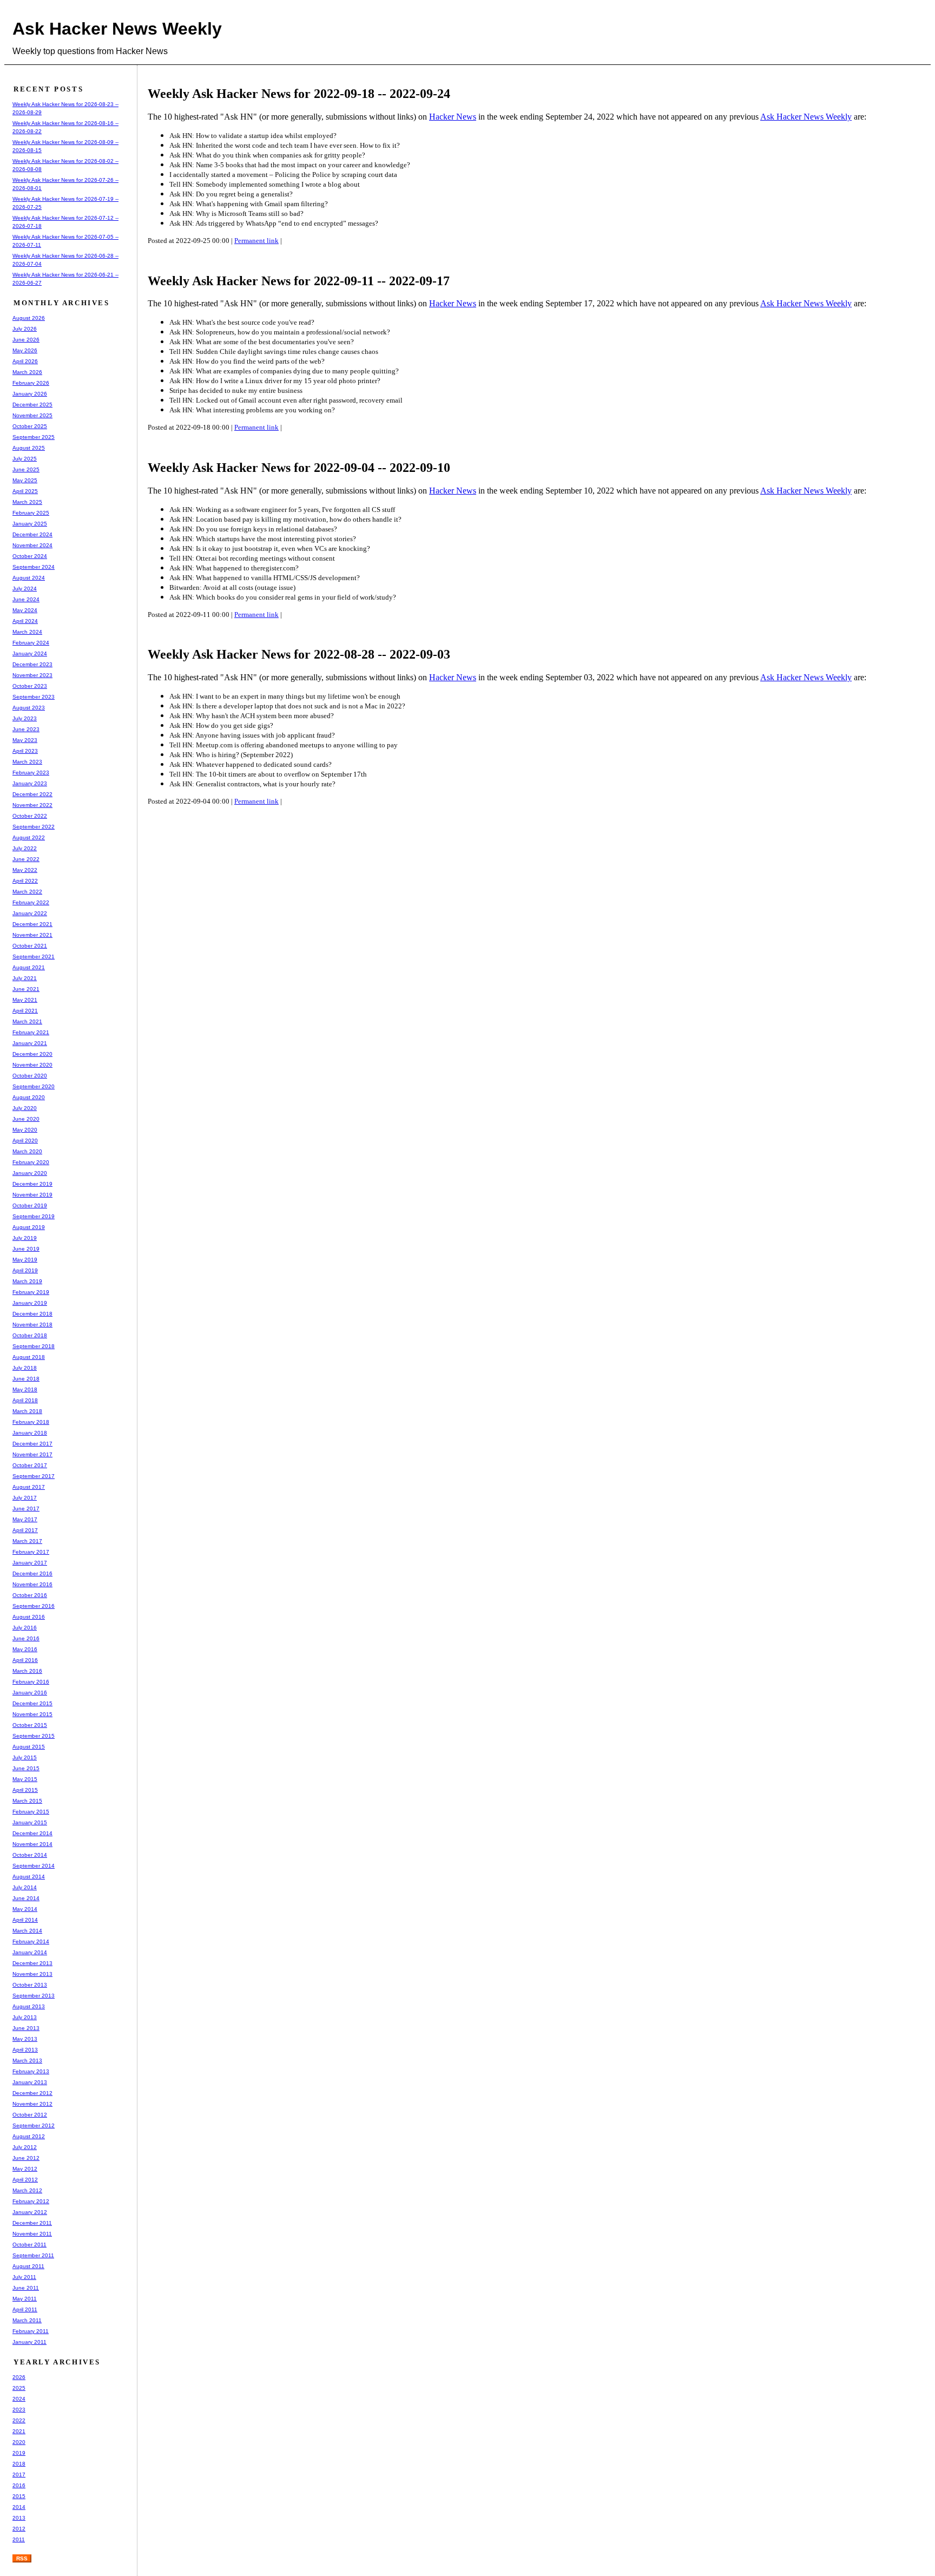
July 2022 (25, 848)
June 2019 (26, 1249)
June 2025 (26, 469)
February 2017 (31, 1552)
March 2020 (27, 1151)
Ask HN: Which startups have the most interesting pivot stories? (263, 539)
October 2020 (30, 1076)
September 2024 (34, 567)
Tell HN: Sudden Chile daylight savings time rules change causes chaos (274, 351)
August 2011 (28, 2266)
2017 (19, 2475)
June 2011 (26, 2288)
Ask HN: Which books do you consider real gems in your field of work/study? (283, 597)
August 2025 (29, 448)
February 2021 (31, 1032)
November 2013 (32, 1974)
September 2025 (34, 437)
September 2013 (34, 1996)
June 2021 (26, 989)
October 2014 (30, 1855)
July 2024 (25, 589)
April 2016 (25, 1660)
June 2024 (26, 599)
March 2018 (27, 1411)
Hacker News (453, 117)
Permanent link (256, 241)
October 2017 (30, 1465)
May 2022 (25, 870)
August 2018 (29, 1357)
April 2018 (25, 1400)
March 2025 (27, 502)
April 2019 (25, 1270)
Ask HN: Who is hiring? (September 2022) (231, 755)
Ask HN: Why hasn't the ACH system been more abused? (252, 716)
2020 (19, 2442)
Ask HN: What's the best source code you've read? (242, 322)
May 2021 (25, 1000)
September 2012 (34, 2125)
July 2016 (25, 1628)
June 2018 (26, 1379)
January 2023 (30, 783)
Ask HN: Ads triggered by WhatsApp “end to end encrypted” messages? (274, 223)
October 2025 (30, 426)
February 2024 (31, 643)
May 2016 (25, 1649)
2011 (19, 2539)
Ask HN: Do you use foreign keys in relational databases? (253, 529)
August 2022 (29, 837)
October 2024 (30, 556)
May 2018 (25, 1389)
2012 (19, 2529)
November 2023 (32, 675)
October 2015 (30, 1725)
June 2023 (26, 729)
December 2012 (32, 2093)
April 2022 (25, 881)
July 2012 (25, 2147)
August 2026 (29, 318)
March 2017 (27, 1541)
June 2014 (26, 1898)
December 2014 (32, 1833)
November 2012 (32, 2104)
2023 (19, 2410)
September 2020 (34, 1086)
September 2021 (34, 957)
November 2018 (32, 1325)
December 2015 (32, 1703)
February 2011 (31, 2331)
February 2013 (31, 2071)
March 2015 (27, 1801)
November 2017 (32, 1454)
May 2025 (25, 480)
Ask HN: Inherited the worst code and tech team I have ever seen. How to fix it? (285, 145)
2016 (19, 2485)
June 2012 (26, 2158)
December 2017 (32, 1444)
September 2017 (34, 1476)
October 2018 (30, 1335)
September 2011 (33, 2255)
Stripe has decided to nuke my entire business (236, 390)
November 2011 (32, 2234)
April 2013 (25, 2050)
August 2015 (29, 1747)
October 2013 (30, 1985)
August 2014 (29, 1877)
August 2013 (29, 2006)
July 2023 (25, 718)
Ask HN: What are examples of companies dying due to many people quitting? (284, 371)
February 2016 (31, 1682)
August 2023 (29, 708)
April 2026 (25, 361)
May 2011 (25, 2299)
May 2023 (25, 740)
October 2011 (29, 2245)
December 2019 (32, 1184)
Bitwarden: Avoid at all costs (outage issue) (232, 587)
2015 (19, 2496)
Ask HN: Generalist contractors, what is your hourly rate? (252, 784)
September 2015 (34, 1736)
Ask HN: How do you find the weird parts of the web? (247, 361)
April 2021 (25, 1011)
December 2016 (32, 1573)
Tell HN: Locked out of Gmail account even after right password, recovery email (286, 400)
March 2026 (27, 372)
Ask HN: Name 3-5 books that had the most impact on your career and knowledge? (290, 165)
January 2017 (30, 1563)
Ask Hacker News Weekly (117, 29)
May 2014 (25, 1909)
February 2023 (31, 773)
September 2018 (34, 1346)
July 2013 (25, 2017)
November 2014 (32, 1844)
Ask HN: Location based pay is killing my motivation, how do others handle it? (285, 519)
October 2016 (30, 1595)
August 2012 (29, 2136)
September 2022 (34, 827)
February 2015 (31, 1812)
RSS (22, 2558)
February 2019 (31, 1292)
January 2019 (30, 1303)
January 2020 (30, 1173)
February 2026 (31, 383)
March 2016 (27, 1671)
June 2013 (26, 2028)
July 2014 (25, 1887)
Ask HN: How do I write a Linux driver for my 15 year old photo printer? (275, 381)
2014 (19, 2507)
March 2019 (27, 1281)
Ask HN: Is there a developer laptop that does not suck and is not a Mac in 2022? (287, 706)
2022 (19, 2420)
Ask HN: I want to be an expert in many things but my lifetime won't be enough (285, 696)
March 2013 (27, 2061)
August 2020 (29, 1097)
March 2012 (27, 2190)
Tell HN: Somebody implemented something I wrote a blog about (265, 184)
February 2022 (31, 902)
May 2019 (25, 1260)
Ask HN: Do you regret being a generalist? (231, 194)
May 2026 (25, 350)
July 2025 (25, 459)
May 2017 (25, 1519)
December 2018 (32, 1314)
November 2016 (32, 1584)
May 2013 (25, 2039)
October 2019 (30, 1205)
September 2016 (34, 1606)
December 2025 (32, 405)
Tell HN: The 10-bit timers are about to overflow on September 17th (268, 774)
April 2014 (25, 1920)
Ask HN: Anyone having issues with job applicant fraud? (252, 735)
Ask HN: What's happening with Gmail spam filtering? (249, 204)
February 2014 (31, 1941)
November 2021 (32, 935)
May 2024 (25, 610)
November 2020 (32, 1065)
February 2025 (31, 513)
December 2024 (32, 534)
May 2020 (25, 1130)
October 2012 (30, 2115)
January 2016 (30, 1693)
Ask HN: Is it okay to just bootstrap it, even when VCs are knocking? (270, 548)
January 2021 (30, 1043)
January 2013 (30, 2082)
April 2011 (25, 2309)
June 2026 (26, 340)
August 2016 (29, 1617)
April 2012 (25, 2180)
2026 (19, 2377)
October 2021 (30, 946)
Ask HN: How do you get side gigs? (221, 725)
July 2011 (24, 2277)
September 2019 (34, 1216)
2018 (19, 2464)
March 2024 (27, 632)
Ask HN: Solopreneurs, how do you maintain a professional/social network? (280, 332)
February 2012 (31, 2201)
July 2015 (25, 1757)
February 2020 (31, 1162)
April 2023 (25, 751)
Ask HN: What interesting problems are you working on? (252, 410)
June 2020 (26, 1119)
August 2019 (29, 1227)
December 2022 (32, 794)
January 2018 (30, 1433)
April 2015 (25, 1790)
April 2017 (25, 1530)
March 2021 (27, 1021)
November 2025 (32, 415)
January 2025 (30, 524)
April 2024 (25, 621)
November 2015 (32, 1714)
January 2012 (30, 2212)
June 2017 (26, 1509)
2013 (19, 2518)
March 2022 (27, 892)
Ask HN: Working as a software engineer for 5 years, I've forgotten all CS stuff (282, 510)
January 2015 (30, 1822)
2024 (19, 2399)
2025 (19, 2388)
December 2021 (32, 924)
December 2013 (32, 1963)
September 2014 (34, 1866)
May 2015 (25, 1779)
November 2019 (32, 1195)
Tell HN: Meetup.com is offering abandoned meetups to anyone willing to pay (284, 745)
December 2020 (32, 1054)
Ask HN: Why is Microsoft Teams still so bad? (236, 213)
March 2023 (27, 762)
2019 (19, 2453)
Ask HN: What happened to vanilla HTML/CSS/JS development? (265, 578)
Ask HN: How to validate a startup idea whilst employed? (253, 136)
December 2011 (32, 2223)
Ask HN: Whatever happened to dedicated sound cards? (251, 764)
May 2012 (25, 2169)
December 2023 (32, 664)
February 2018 (31, 1422)
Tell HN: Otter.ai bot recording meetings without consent (252, 558)
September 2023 (34, 697)
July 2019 (25, 1238)
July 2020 (25, 1108)
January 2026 (30, 394)
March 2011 (27, 2320)
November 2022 (32, 805)
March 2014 (27, 1931)
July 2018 (25, 1368)
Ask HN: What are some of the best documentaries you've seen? (262, 342)
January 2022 (30, 913)
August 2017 (29, 1487)
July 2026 (25, 329)
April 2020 (25, 1141)
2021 (19, 2431)
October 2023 (30, 686)
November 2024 (32, 545)
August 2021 (29, 967)
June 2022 (26, 859)
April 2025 (25, 491)
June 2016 (26, 1638)
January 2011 (29, 2342)
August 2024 (29, 578)
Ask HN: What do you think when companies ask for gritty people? (267, 155)
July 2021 (25, 978)
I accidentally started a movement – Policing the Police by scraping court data (283, 175)
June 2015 (26, 1768)
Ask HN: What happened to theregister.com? (234, 568)
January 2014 (30, 1952)
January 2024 (30, 653)
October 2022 (30, 816)
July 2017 (25, 1498)
